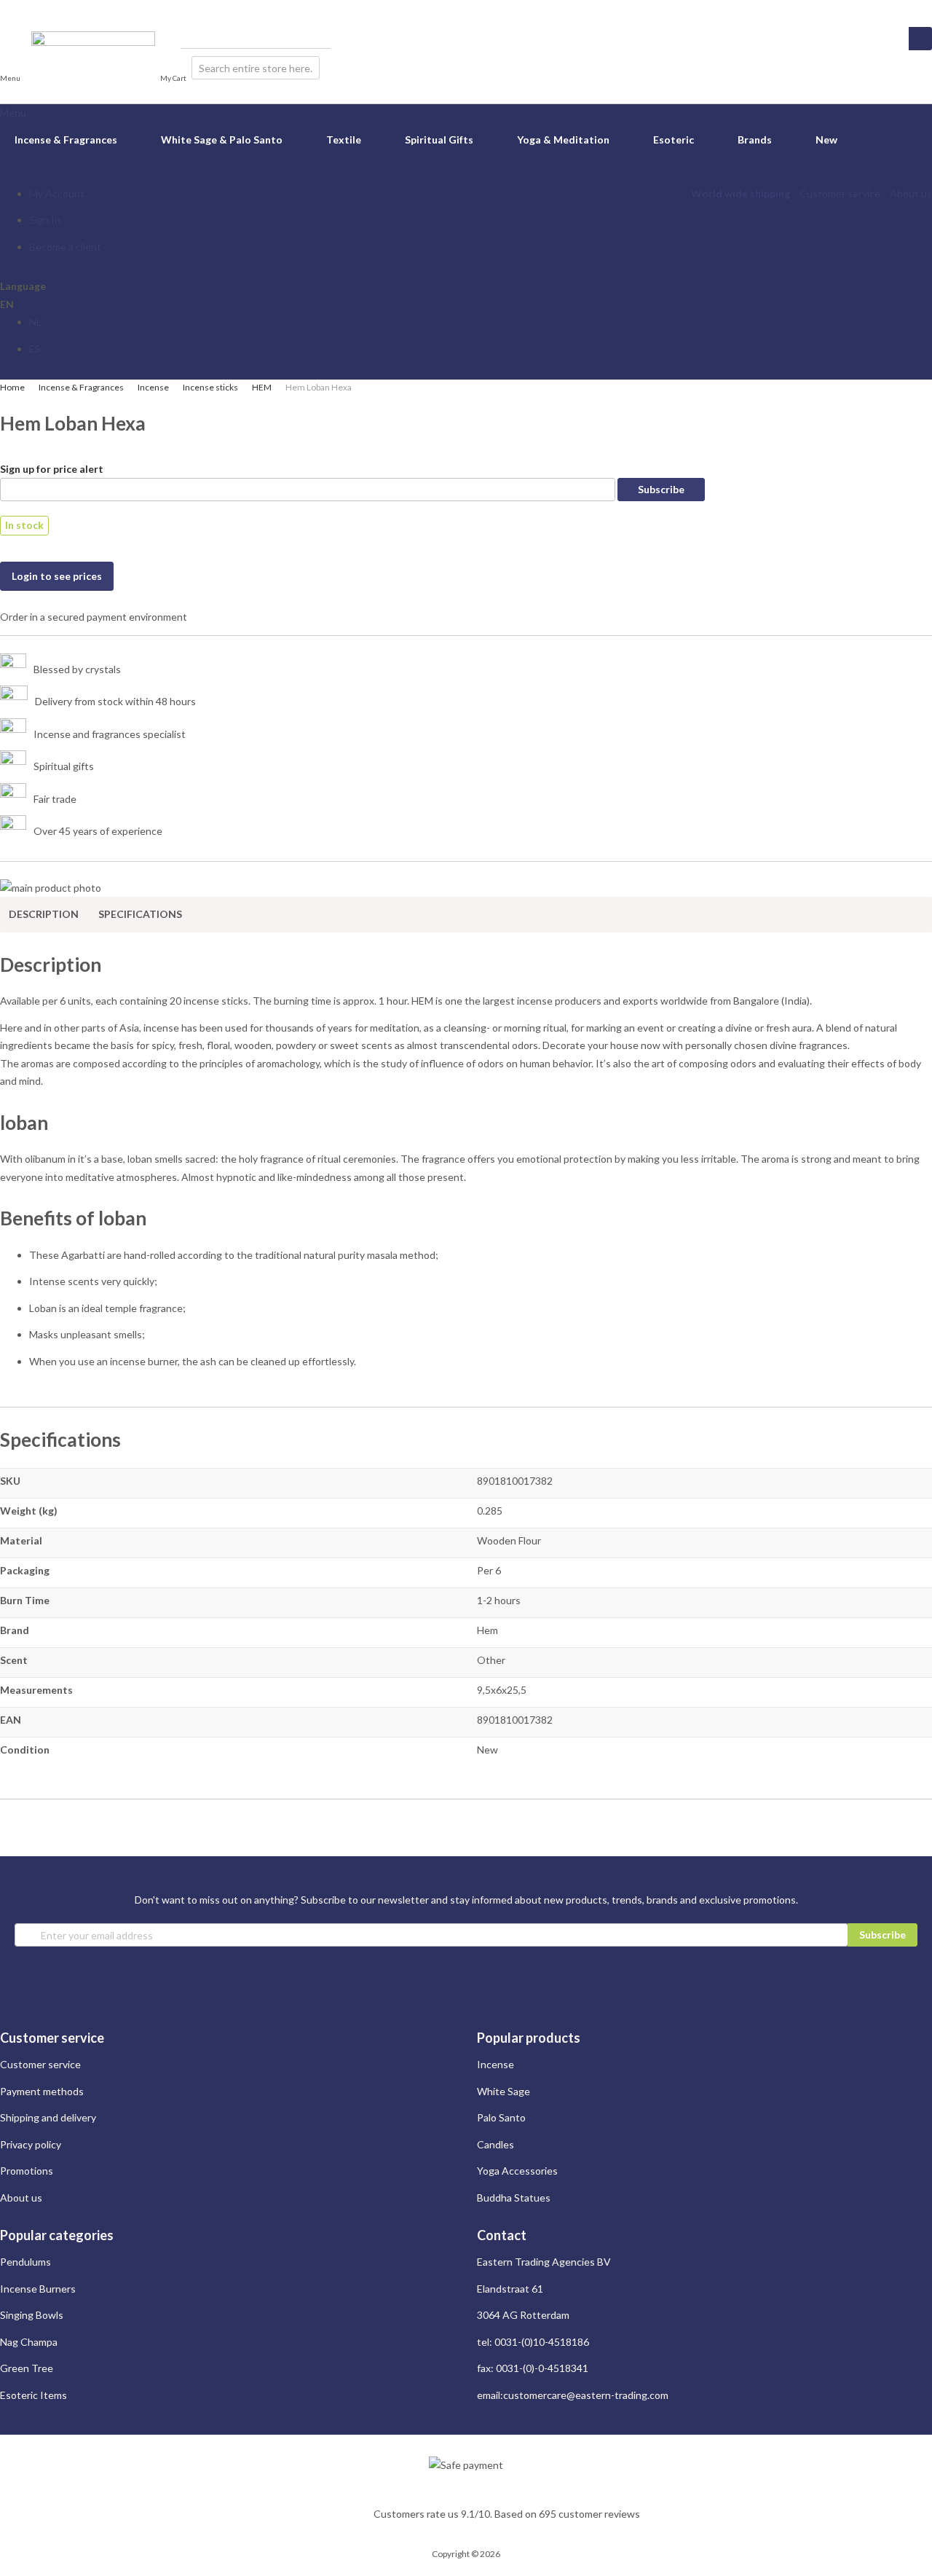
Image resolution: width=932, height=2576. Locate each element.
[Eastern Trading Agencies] (93, 67)
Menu (13, 113)
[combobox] (256, 68)
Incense (153, 387)
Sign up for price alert (52, 469)
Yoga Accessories (517, 2171)
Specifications (140, 914)
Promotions (27, 2171)
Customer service (840, 193)
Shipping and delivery (48, 2117)
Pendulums (25, 2262)
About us (911, 193)
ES (35, 349)
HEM (262, 387)
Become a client (65, 247)
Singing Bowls (32, 2315)
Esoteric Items (33, 2395)
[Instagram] (5, 8)
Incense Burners (38, 2289)
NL (35, 322)
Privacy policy (31, 2144)
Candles (495, 2144)
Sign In (45, 220)
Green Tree (27, 2368)
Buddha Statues (514, 2198)
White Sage (503, 2091)
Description (44, 914)
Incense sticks (210, 387)
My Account (57, 193)
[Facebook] (19, 8)
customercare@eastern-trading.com (586, 2395)
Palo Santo (501, 2117)
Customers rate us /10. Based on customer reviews (507, 2514)
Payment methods (42, 2091)
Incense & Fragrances (81, 387)
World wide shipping (741, 193)
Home (12, 387)
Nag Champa (29, 2342)
